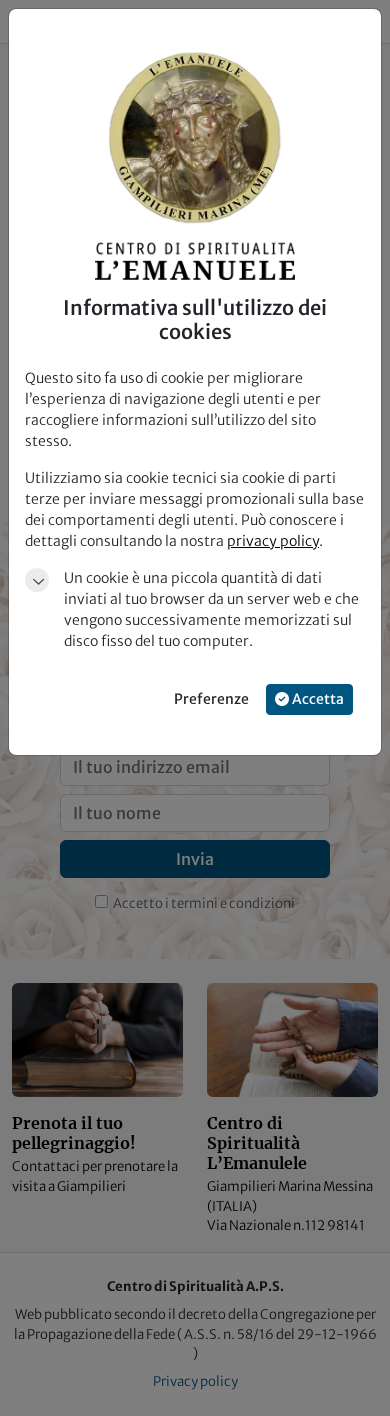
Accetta (316, 699)
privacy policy (273, 541)
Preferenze (211, 699)
